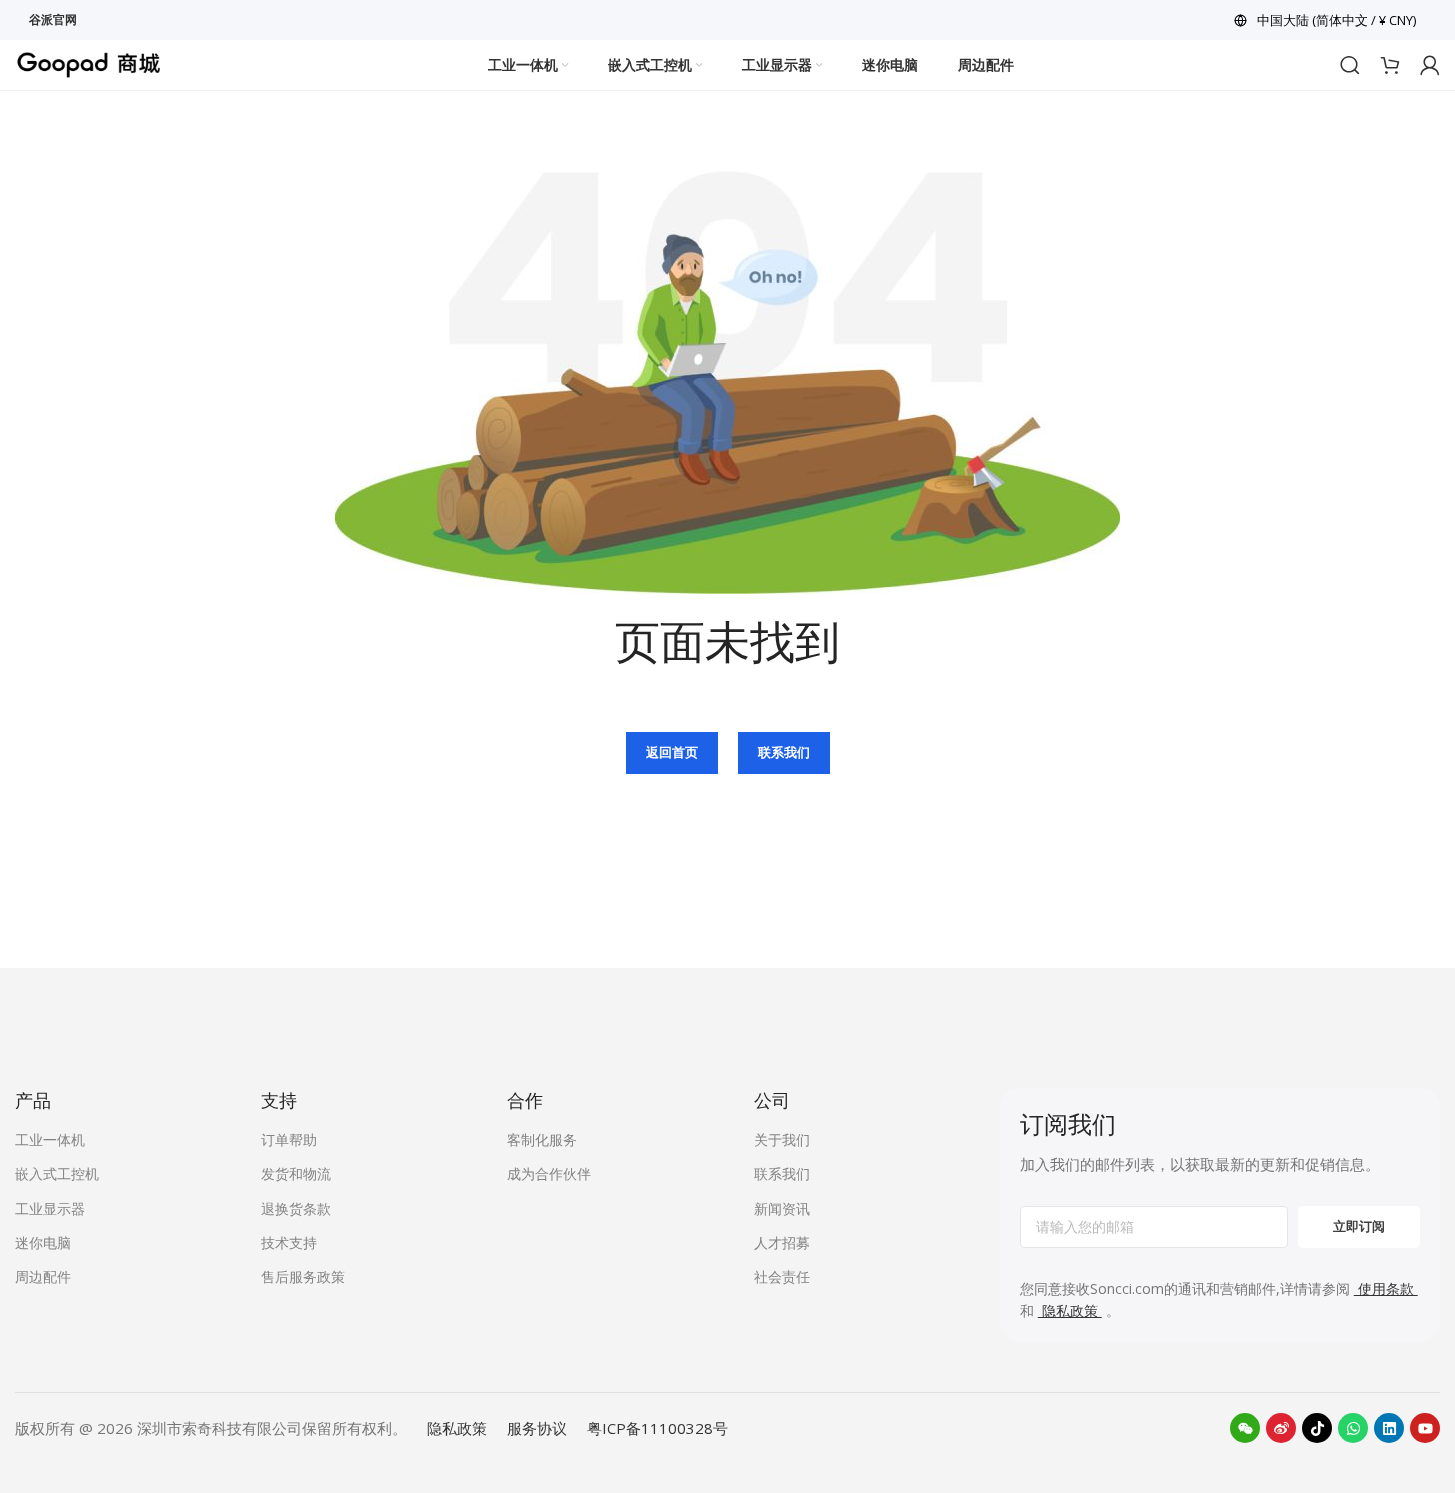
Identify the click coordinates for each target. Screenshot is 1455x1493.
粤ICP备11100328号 (657, 1428)
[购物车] (1390, 65)
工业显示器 (50, 1208)
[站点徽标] (89, 63)
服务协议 (537, 1428)
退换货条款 (296, 1208)
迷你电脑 (43, 1242)
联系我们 (784, 752)
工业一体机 (50, 1139)
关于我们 (782, 1139)
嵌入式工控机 (57, 1173)
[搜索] (1350, 65)
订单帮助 (289, 1139)
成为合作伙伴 (549, 1173)
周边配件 (43, 1276)
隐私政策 (457, 1428)
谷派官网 (53, 19)
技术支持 (289, 1242)
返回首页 (672, 752)
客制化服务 (542, 1139)
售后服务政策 (303, 1276)
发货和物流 (296, 1173)
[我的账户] (1430, 65)
